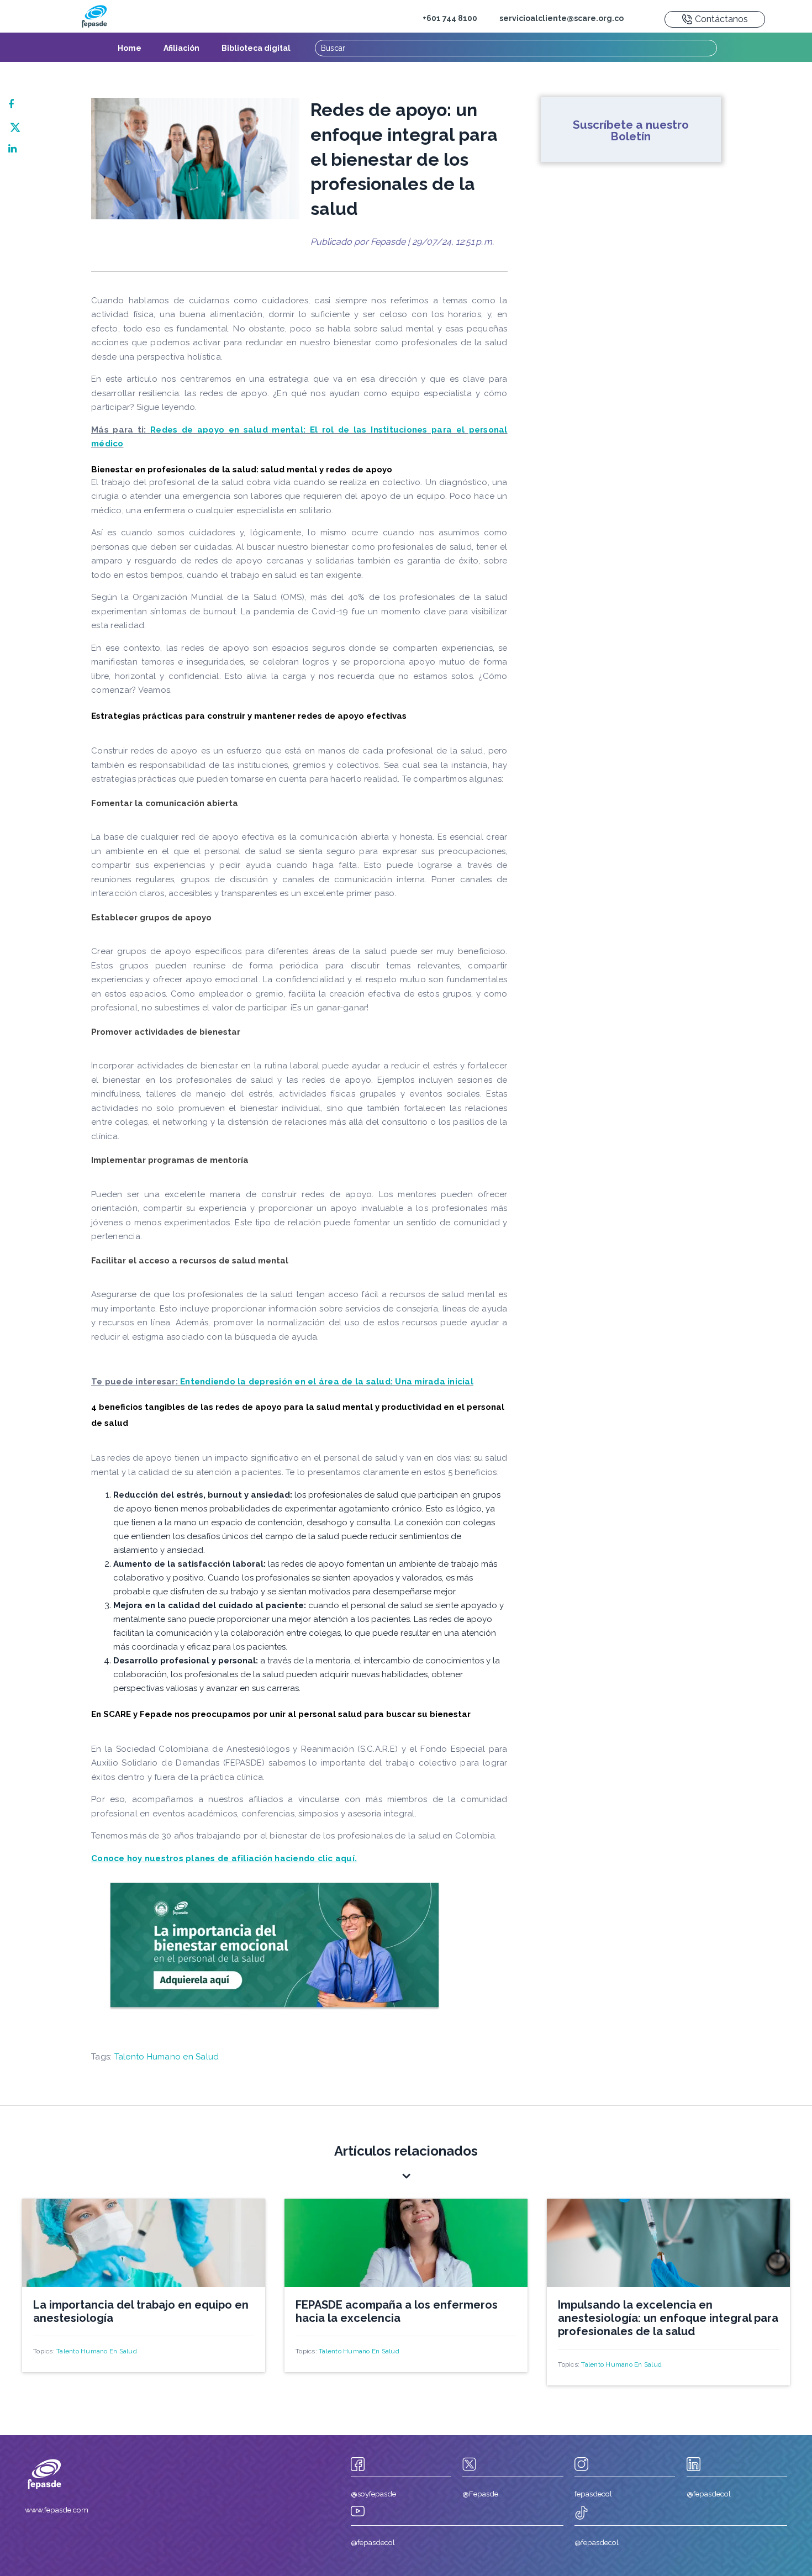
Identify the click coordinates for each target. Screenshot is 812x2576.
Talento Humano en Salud (167, 2057)
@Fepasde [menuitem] (480, 2494)
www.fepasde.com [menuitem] (57, 2510)
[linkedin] (15, 149)
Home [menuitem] (130, 48)
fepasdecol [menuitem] (593, 2494)
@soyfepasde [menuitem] (373, 2494)
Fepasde (388, 242)
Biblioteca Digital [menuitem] (256, 48)
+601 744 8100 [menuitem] (450, 18)
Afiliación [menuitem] (181, 48)
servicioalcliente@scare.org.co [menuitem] (561, 18)
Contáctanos (721, 19)
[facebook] (15, 104)
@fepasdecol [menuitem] (709, 2494)
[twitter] (15, 127)
